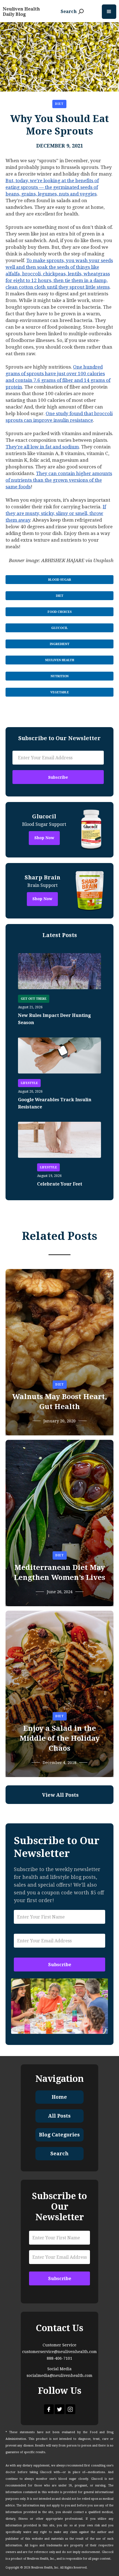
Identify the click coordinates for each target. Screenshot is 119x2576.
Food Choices (60, 612)
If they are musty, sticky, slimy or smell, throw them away (56, 513)
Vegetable (60, 692)
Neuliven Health (60, 660)
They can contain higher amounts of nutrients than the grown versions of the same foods (59, 480)
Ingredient (60, 644)
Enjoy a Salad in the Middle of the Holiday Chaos (60, 1738)
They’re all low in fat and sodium (42, 447)
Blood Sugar (60, 580)
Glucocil (59, 628)
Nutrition (60, 676)
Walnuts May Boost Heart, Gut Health (60, 1402)
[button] (109, 12)
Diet (59, 104)
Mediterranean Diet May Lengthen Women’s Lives (59, 1572)
